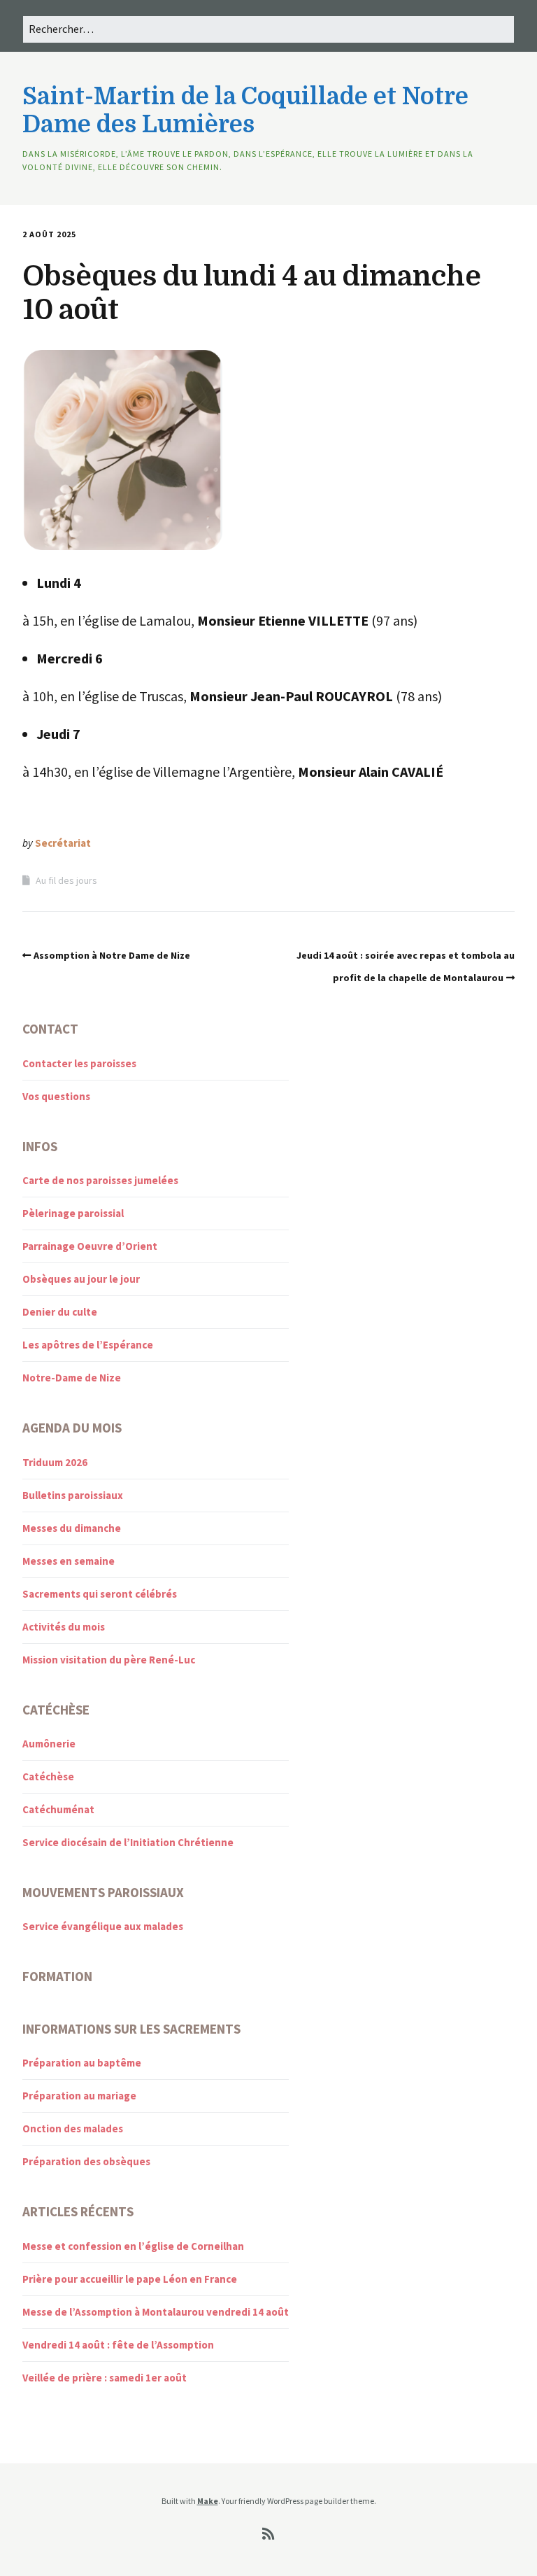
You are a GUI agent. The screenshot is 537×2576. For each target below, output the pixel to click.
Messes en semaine (69, 1561)
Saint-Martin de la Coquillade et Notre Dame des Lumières (245, 111)
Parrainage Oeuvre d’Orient (90, 1246)
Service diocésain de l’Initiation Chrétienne (128, 1842)
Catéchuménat (58, 1809)
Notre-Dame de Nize (72, 1378)
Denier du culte (60, 1312)
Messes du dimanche (72, 1528)
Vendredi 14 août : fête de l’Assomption (118, 2345)
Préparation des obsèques (86, 2161)
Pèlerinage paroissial (73, 1213)
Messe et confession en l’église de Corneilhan (133, 2246)
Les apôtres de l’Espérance (88, 1345)
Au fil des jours (66, 880)
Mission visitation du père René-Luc (109, 1660)
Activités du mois (64, 1627)
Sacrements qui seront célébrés (100, 1594)
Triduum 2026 (55, 1462)
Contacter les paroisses (79, 1063)
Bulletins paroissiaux (73, 1495)
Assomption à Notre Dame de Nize (112, 955)
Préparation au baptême (82, 2063)
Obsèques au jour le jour (81, 1279)
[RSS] (269, 2534)
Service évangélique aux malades (103, 1926)
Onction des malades (73, 2128)
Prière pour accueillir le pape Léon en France (130, 2279)
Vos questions (56, 1096)
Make (208, 2501)
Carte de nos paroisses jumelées (100, 1180)
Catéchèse (48, 1776)
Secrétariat (63, 843)
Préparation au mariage (79, 2096)
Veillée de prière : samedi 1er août (105, 2378)
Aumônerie (49, 1744)
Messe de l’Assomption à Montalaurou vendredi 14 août (156, 2312)
